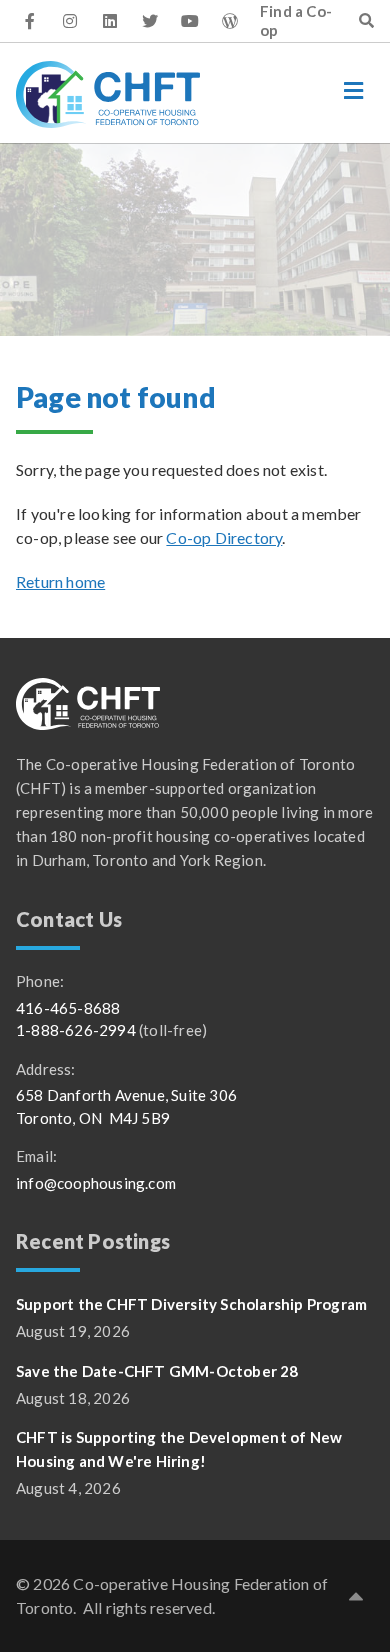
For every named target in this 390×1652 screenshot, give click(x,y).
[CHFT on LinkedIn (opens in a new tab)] (110, 21)
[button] (356, 1596)
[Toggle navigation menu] (354, 91)
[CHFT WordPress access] (230, 21)
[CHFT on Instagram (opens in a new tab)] (70, 21)
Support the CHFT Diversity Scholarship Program (191, 1304)
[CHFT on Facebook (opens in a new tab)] (30, 21)
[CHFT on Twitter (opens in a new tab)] (150, 21)
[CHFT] (108, 94)
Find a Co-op (296, 20)
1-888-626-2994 (76, 1030)
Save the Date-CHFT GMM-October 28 (157, 1371)
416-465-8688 (68, 1008)
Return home (60, 581)
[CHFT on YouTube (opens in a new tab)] (190, 21)
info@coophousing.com (96, 1183)
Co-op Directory (224, 537)
